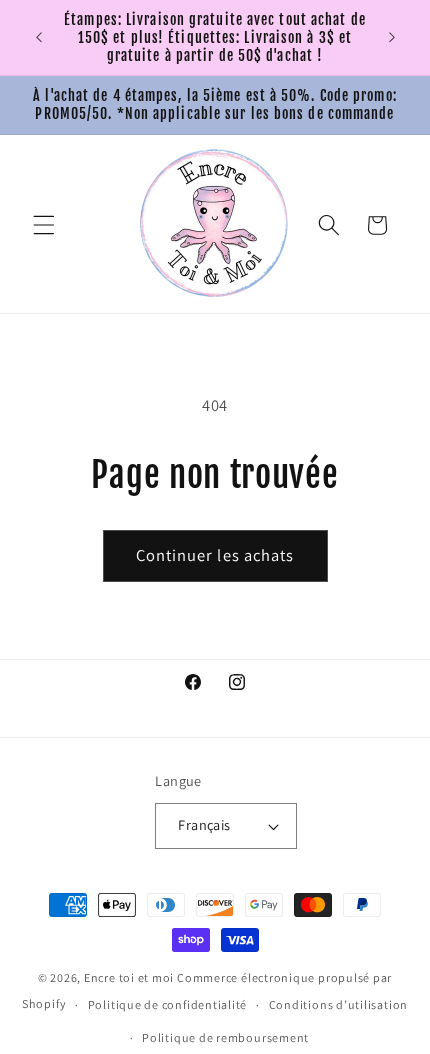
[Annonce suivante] (392, 38)
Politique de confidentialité (168, 1004)
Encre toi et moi (129, 977)
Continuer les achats (215, 555)
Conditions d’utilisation (338, 1004)
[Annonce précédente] (39, 38)
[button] (44, 225)
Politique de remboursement (225, 1037)
